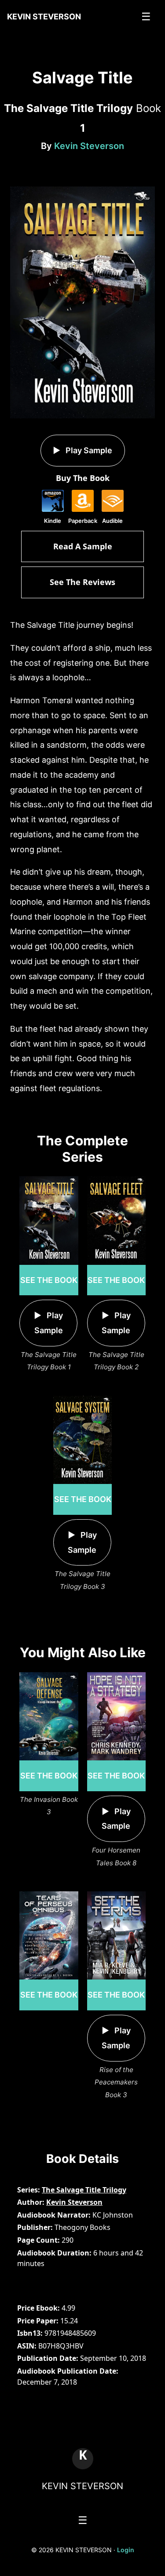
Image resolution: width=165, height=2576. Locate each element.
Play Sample (88, 450)
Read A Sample (83, 546)
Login (126, 2550)
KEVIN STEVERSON (82, 2486)
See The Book (49, 1280)
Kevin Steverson (89, 146)
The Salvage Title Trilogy (84, 2190)
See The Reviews (82, 582)
